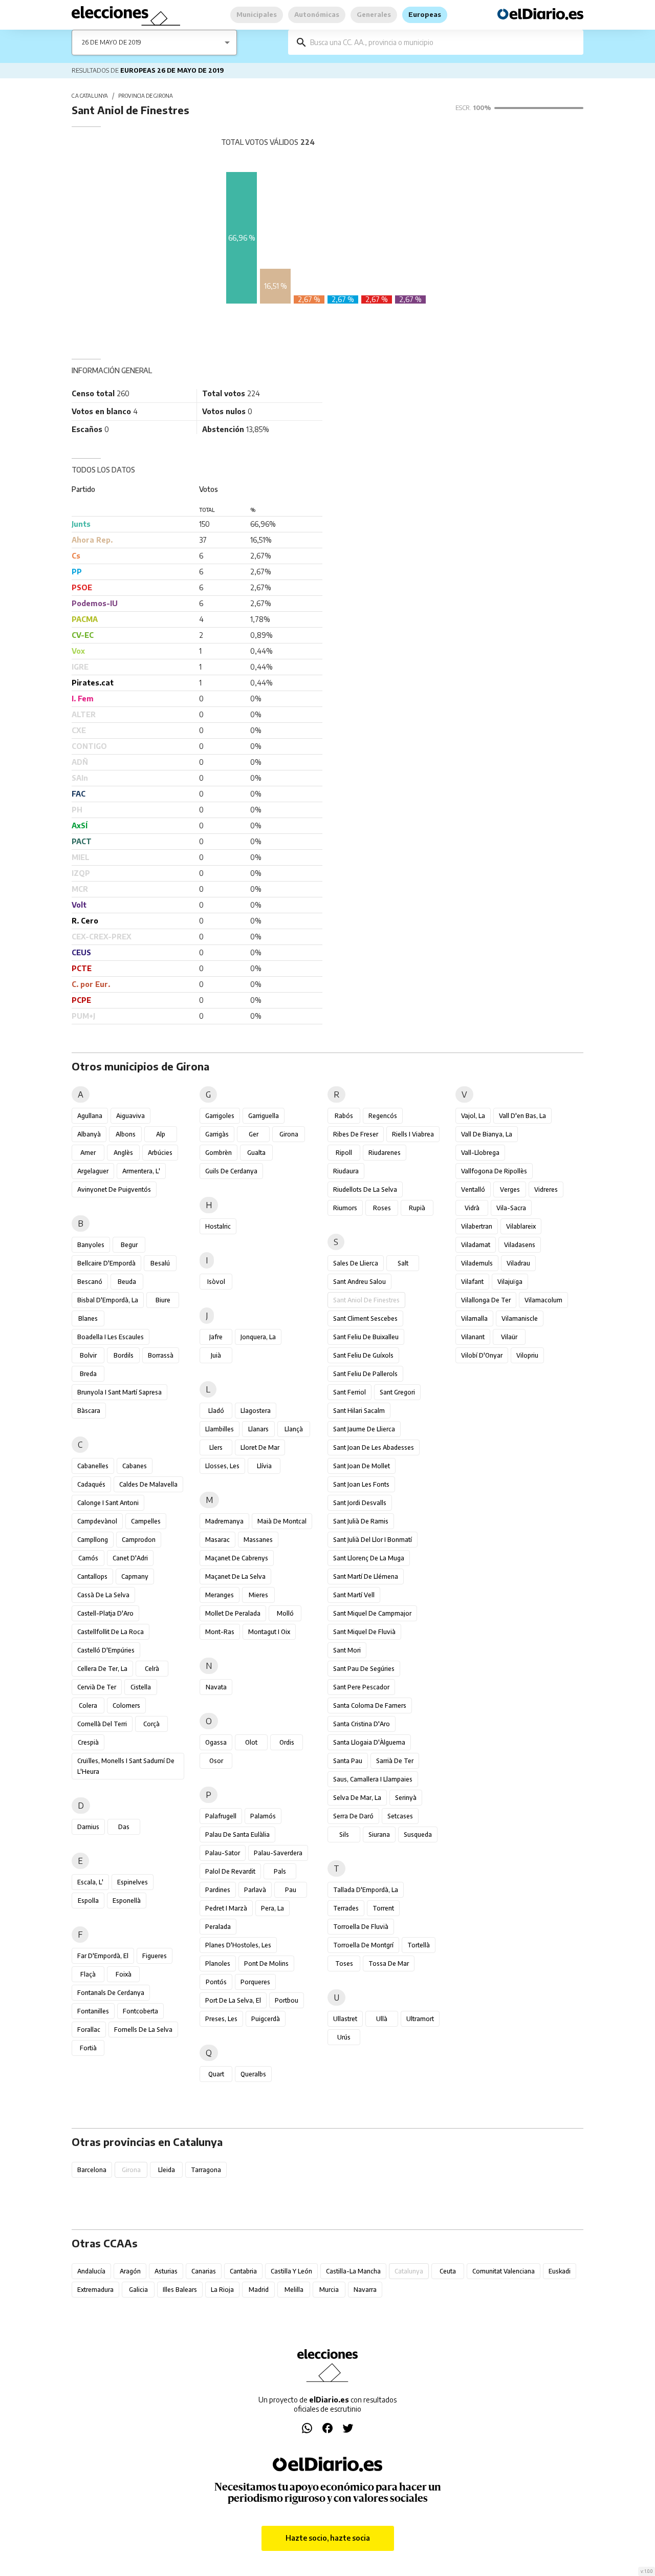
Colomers (126, 1705)
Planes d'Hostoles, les (238, 1945)
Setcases (400, 1816)
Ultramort (420, 2019)
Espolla (88, 1901)
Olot (251, 1742)
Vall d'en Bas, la (522, 1116)
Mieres (258, 1595)
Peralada (218, 1927)
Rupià (417, 1208)
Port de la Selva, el (233, 2000)
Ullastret (345, 2019)
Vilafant (472, 1282)
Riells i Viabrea (413, 1134)
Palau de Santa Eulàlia (237, 1834)
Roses (382, 1208)
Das (124, 1827)
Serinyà (406, 1798)
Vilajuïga (510, 1282)
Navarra (365, 2290)
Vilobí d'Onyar (482, 1355)
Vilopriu (527, 1355)
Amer (88, 1153)
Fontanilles (93, 2011)
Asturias (166, 2271)
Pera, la (272, 1908)
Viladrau (518, 1263)
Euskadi (560, 2271)
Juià (216, 1355)
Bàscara (89, 1411)
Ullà (382, 2019)
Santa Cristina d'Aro (362, 1724)
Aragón (130, 2271)
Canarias (204, 2271)
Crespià (88, 1742)
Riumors (345, 1208)
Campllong (93, 1540)
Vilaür (509, 1337)
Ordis (287, 1742)
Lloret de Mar (260, 1447)
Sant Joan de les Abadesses (374, 1447)
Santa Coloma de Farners (370, 1705)
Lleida (167, 2170)
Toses (344, 1963)
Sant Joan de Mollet (362, 1466)
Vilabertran (477, 1226)
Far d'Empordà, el (103, 1956)
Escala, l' (90, 1882)
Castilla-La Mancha (353, 2271)
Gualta (256, 1153)
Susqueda (418, 1834)
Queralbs (253, 2074)
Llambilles (220, 1429)
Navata (216, 1687)
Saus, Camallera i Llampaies (373, 1779)
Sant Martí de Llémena (366, 1576)
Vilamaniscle (520, 1318)
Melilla (294, 2290)
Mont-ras (220, 1632)
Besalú (160, 1263)
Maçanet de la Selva (235, 1576)
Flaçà (88, 1974)
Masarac (217, 1540)
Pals (280, 1871)
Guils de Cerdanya (231, 1171)
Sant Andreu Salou (359, 1282)
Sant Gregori (397, 1392)
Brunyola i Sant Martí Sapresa (119, 1392)
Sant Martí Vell (354, 1595)
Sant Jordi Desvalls (360, 1503)
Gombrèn (219, 1153)
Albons (126, 1134)
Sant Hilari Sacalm (359, 1411)
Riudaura (346, 1171)
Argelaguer (93, 1171)
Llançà (294, 1429)
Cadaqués (91, 1484)
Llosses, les (222, 1466)
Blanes (88, 1318)
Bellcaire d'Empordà (106, 1263)
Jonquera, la (258, 1337)
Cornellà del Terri (102, 1724)
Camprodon (139, 1540)
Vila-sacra (511, 1208)
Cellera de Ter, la (102, 1669)
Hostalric (218, 1226)
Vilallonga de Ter (486, 1300)
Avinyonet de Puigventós (114, 1189)
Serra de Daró (353, 1816)
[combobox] (443, 42)
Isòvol (216, 1282)
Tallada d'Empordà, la (366, 1890)
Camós (88, 1558)
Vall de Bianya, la (487, 1134)
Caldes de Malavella (148, 1484)
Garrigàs (217, 1134)
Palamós (263, 1816)
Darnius (88, 1827)
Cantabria (243, 2271)
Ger (254, 1134)
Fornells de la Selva (143, 2030)
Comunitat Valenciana (504, 2271)
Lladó (216, 1411)
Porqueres (255, 1982)
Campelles (146, 1521)
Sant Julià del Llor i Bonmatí (373, 1540)
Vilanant (473, 1337)
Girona (289, 1134)
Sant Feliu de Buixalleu (366, 1337)
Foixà (124, 1974)
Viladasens (520, 1245)
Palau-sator (223, 1853)
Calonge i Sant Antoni (108, 1503)
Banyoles (91, 1245)
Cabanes (135, 1466)
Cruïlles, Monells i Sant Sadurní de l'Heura (126, 1766)
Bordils (124, 1355)
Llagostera (256, 1411)
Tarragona (206, 2170)
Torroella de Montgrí (363, 1945)
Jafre (216, 1337)
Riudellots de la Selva (365, 1189)
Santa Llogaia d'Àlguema (369, 1742)
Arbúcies (160, 1153)
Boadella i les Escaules (111, 1337)
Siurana (379, 1834)
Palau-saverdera (278, 1853)
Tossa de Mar (389, 1963)
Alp (161, 1134)
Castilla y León (291, 2271)
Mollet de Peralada (233, 1613)
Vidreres (546, 1189)
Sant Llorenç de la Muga (369, 1558)
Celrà (152, 1669)
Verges (510, 1189)
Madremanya (224, 1521)
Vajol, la (473, 1116)
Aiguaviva (130, 1116)
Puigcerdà (266, 2019)
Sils (344, 1834)
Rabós (344, 1116)
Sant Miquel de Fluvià (364, 1632)
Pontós (216, 1982)
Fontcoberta (140, 2011)
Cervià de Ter (97, 1687)
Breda (88, 1374)
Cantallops (92, 1576)
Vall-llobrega (480, 1153)
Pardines (218, 1890)
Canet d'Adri (130, 1558)
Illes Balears (180, 2290)
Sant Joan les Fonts (361, 1484)
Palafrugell (221, 1816)
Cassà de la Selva (103, 1595)
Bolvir (88, 1355)
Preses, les (221, 2019)
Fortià (88, 2048)
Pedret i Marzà (226, 1908)
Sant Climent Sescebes (365, 1318)
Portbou (287, 2000)
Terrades (346, 1908)
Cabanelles (93, 1466)
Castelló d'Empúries (106, 1650)
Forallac (89, 2030)
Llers (216, 1447)
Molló (285, 1613)
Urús (344, 2037)
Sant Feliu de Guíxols (363, 1355)
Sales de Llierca (356, 1263)
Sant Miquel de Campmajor (372, 1613)
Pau (291, 1890)
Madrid (259, 2290)
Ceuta (448, 2271)
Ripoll (344, 1153)
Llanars (258, 1429)
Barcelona (92, 2170)
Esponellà (127, 1901)
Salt (403, 1263)
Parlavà (255, 1890)
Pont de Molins (266, 1963)
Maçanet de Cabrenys (237, 1558)
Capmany (135, 1576)
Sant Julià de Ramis (361, 1521)
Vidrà (472, 1208)
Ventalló (473, 1189)
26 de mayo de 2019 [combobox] (112, 42)
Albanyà (89, 1134)
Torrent (383, 1908)
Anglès (123, 1153)
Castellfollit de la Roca (111, 1632)
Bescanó (90, 1282)
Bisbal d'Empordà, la (108, 1300)
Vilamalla (474, 1318)
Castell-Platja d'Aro (105, 1613)
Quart (216, 2074)
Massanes (258, 1540)
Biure (163, 1300)
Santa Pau (348, 1761)
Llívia (264, 1466)
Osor (216, 1761)
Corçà (151, 1724)
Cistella (141, 1687)
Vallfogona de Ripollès (494, 1171)
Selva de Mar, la (357, 1798)
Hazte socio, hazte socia (328, 2538)
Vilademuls (477, 1263)
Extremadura (95, 2290)
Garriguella (264, 1116)
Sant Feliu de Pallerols (365, 1374)
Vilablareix (521, 1226)
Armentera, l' (141, 1171)
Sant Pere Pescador (361, 1687)
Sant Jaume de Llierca (364, 1429)
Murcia (329, 2290)
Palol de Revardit (230, 1871)
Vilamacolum (543, 1300)
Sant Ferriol (350, 1392)
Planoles (218, 1963)
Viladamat (476, 1245)
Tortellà (419, 1945)
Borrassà (161, 1355)
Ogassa (216, 1742)
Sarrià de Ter (395, 1761)
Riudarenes (385, 1153)
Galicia (138, 2290)
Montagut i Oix (269, 1632)
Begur (129, 1245)
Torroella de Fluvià (361, 1927)
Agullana (90, 1116)
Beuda (127, 1282)
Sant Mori (347, 1650)
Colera (88, 1705)
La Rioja (222, 2290)
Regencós (383, 1116)
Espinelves (133, 1882)
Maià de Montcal (282, 1521)
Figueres (155, 1956)
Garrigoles (220, 1116)
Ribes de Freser (356, 1134)
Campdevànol (97, 1521)
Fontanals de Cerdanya (111, 1993)
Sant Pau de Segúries (364, 1669)
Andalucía (91, 2271)
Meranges (220, 1595)
